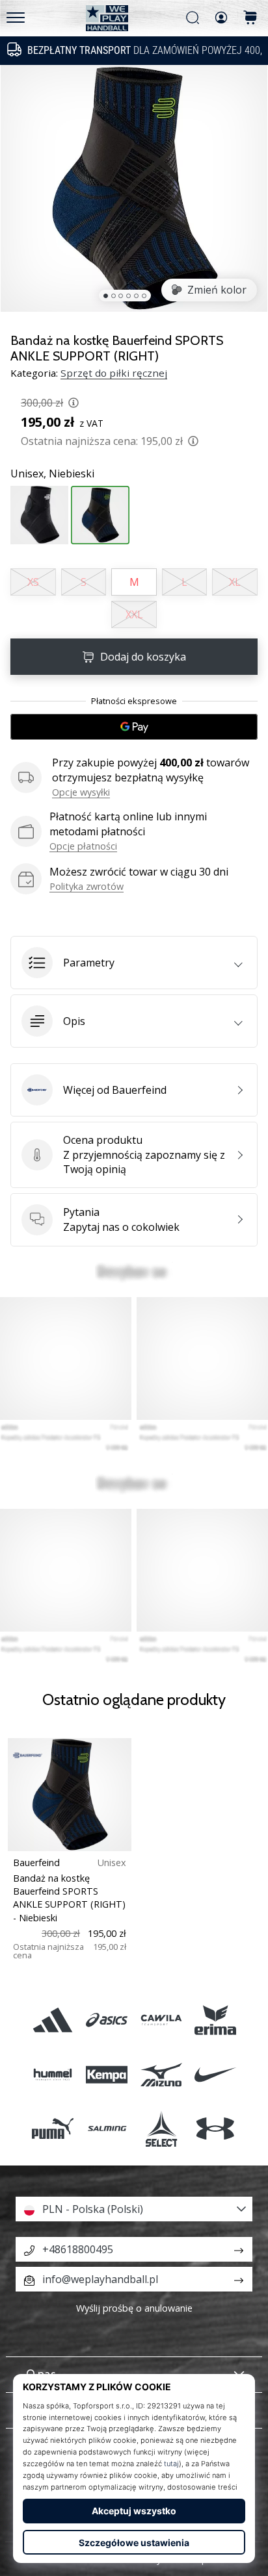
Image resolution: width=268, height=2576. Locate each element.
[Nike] (215, 2074)
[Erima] (215, 2020)
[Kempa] (107, 2074)
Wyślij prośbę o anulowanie (134, 2308)
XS (33, 582)
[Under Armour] (215, 2128)
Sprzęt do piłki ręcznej (114, 373)
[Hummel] (53, 2074)
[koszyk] (250, 19)
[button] (134, 963)
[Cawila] (161, 2020)
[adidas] (53, 2020)
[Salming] (107, 2128)
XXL (134, 614)
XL (235, 582)
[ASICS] (107, 2020)
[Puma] (53, 2128)
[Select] (161, 2128)
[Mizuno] (161, 2074)
